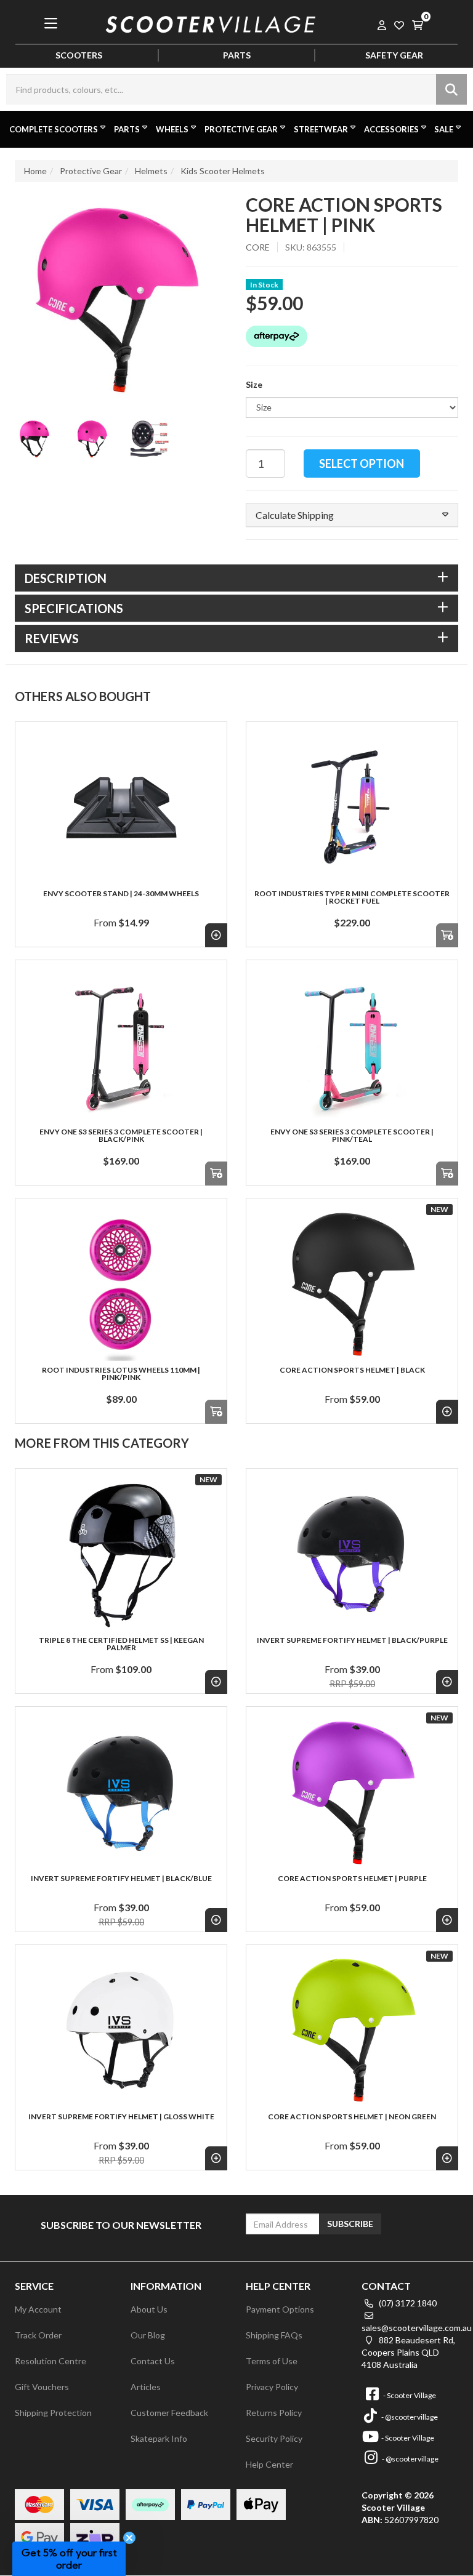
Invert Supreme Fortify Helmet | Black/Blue (121, 1878)
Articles (146, 2387)
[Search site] (451, 89)
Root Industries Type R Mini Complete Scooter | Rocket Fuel (352, 897)
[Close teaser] (129, 2538)
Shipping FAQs (274, 2335)
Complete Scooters (54, 129)
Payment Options (280, 2309)
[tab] (236, 578)
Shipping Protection (53, 2413)
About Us (149, 2309)
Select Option (362, 463)
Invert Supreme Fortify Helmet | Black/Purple (352, 1640)
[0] (418, 23)
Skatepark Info (159, 2438)
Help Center (269, 2464)
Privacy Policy (272, 2387)
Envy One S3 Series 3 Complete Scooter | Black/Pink (121, 1135)
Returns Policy (274, 2413)
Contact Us (153, 2361)
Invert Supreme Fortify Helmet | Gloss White (121, 2117)
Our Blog (148, 2335)
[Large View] (34, 439)
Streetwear (321, 129)
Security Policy (274, 2438)
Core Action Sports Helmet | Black (352, 1370)
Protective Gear (241, 129)
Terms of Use (272, 2361)
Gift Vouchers (42, 2387)
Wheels (172, 129)
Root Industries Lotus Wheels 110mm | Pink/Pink (121, 1374)
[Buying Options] (216, 935)
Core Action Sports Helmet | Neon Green (352, 2117)
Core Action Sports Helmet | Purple (352, 1878)
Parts (127, 129)
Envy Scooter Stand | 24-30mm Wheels (121, 893)
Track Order (38, 2335)
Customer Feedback (169, 2413)
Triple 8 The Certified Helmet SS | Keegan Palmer (121, 1644)
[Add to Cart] (447, 935)
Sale (444, 129)
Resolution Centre (51, 2361)
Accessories (391, 129)
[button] (352, 515)
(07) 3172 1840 (407, 2303)
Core (258, 247)
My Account (38, 2309)
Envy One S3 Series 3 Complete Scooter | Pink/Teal (352, 1135)
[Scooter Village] (211, 22)
